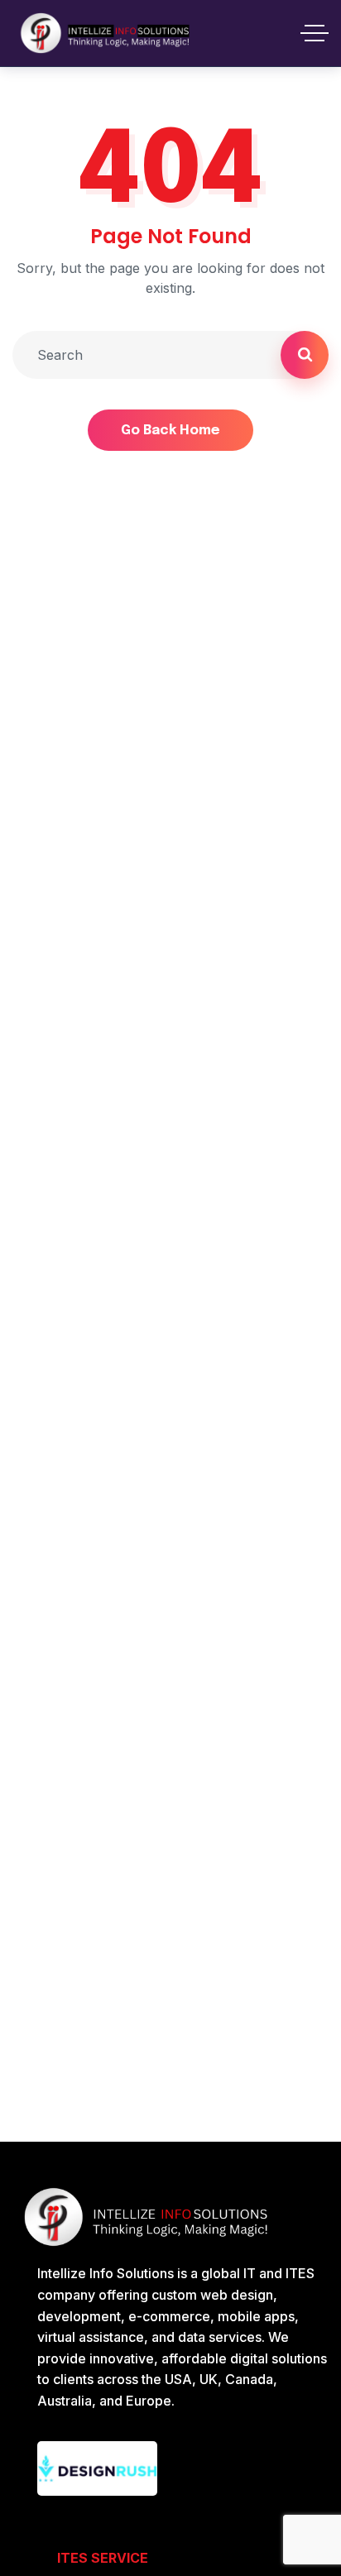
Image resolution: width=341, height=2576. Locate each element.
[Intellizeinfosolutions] (106, 33)
